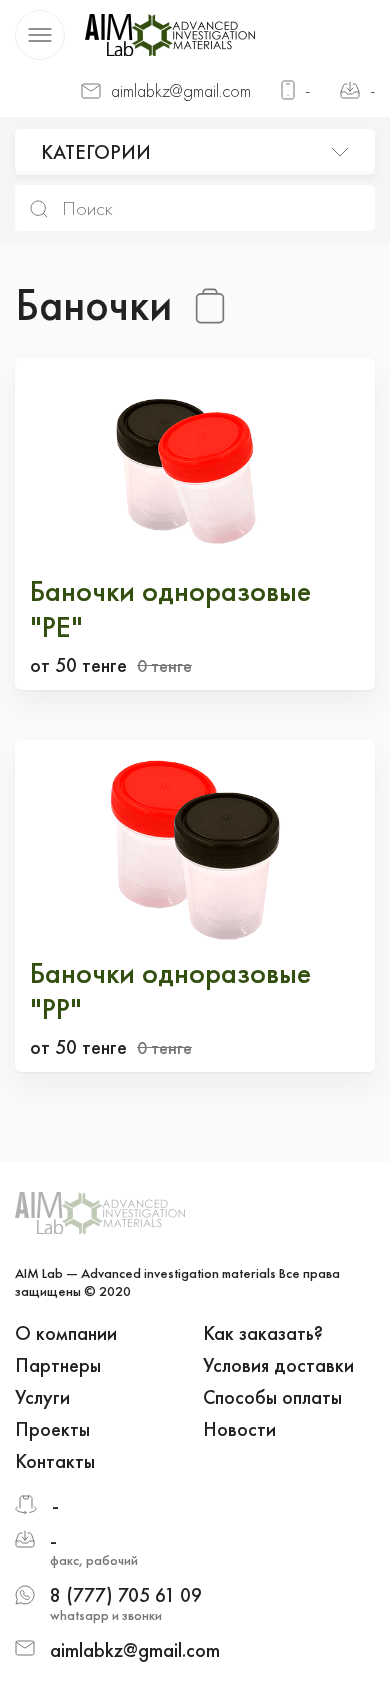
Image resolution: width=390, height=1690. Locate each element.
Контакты (55, 1461)
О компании (66, 1333)
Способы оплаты (272, 1397)
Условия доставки (278, 1365)
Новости (239, 1429)
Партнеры (58, 1365)
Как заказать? (263, 1333)
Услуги (42, 1397)
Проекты (52, 1429)
